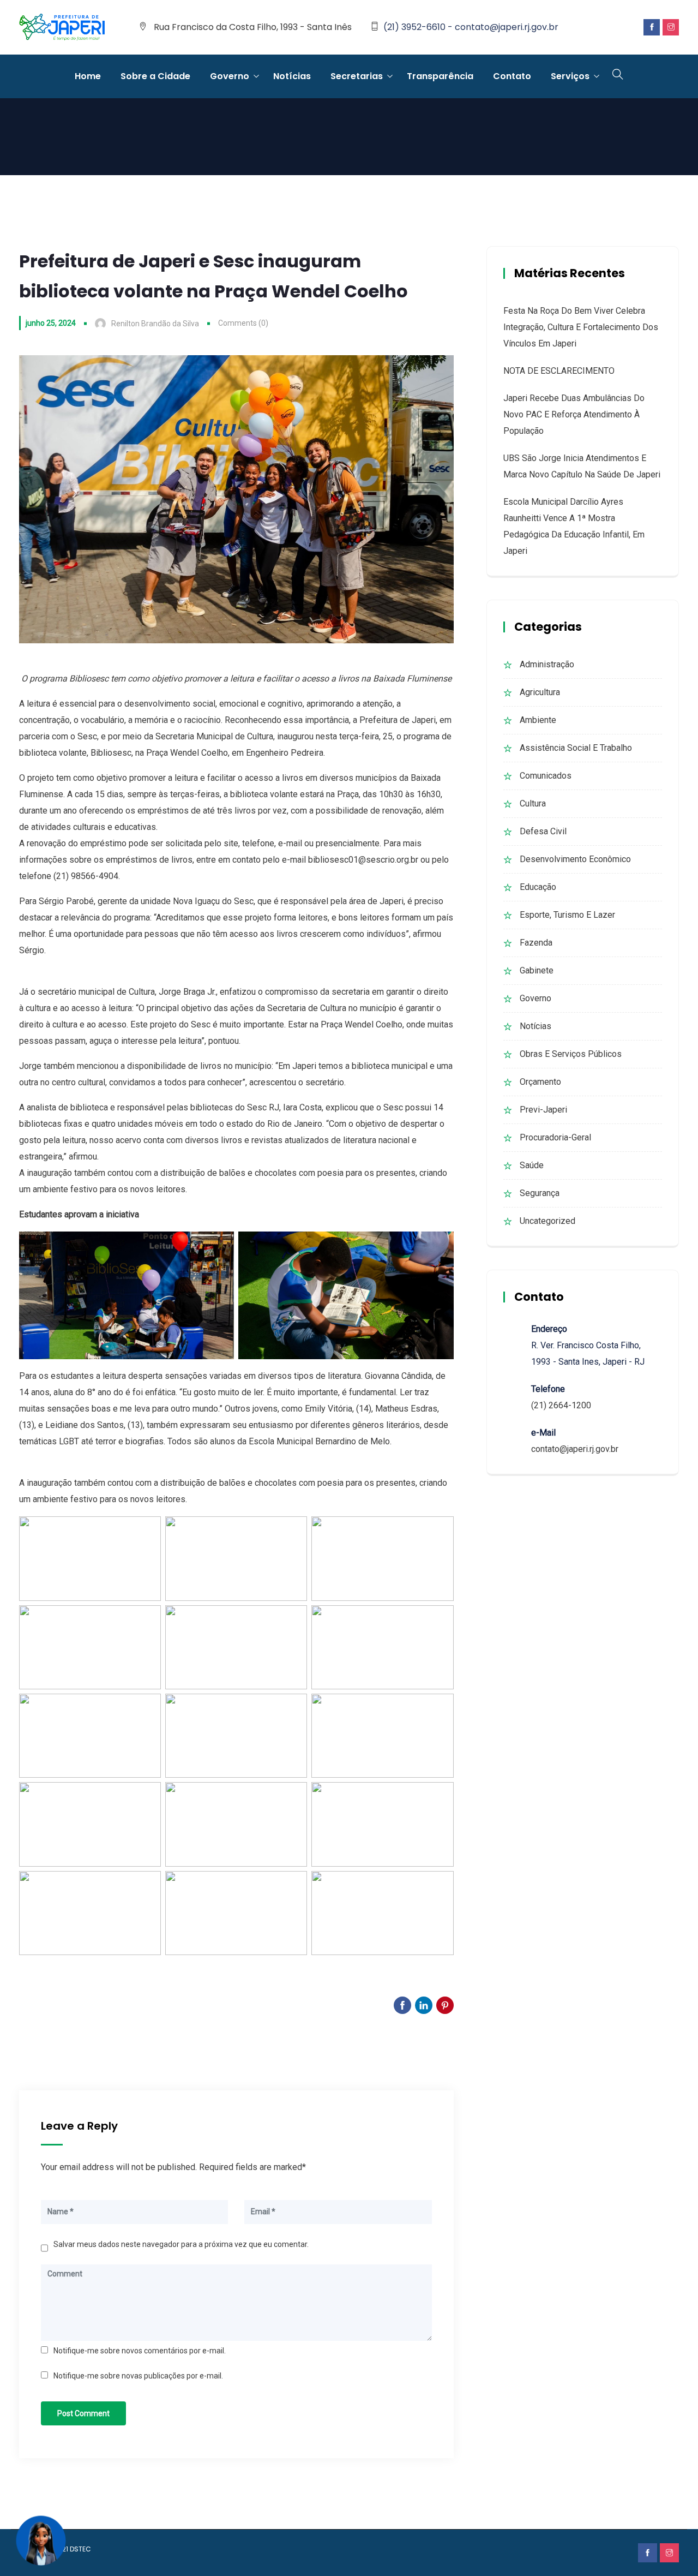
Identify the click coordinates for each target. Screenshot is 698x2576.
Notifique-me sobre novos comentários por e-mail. (140, 2351)
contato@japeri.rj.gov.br (575, 1449)
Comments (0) (243, 323)
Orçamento (540, 1082)
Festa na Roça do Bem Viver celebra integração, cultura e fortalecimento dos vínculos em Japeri (581, 327)
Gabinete (537, 970)
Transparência (440, 76)
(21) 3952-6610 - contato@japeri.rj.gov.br (471, 27)
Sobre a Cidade (155, 76)
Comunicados (546, 776)
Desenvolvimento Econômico (575, 859)
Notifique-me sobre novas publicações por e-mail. (138, 2376)
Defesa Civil (543, 831)
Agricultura (540, 692)
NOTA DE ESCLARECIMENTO (559, 371)
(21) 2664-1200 (561, 1405)
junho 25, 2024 (51, 323)
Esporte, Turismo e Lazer (567, 915)
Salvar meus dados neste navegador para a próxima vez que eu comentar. (181, 2244)
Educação (538, 887)
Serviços (570, 76)
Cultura (533, 803)
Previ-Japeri (543, 1110)
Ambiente (538, 720)
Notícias (292, 76)
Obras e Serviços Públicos (571, 1054)
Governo (230, 76)
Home (88, 76)
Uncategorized (547, 1221)
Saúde (532, 1165)
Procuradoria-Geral (555, 1137)
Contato (512, 76)
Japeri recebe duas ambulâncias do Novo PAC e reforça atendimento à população (574, 414)
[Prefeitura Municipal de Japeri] (62, 28)
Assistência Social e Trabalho (576, 748)
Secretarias (357, 76)
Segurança (540, 1193)
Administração (547, 664)
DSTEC (80, 2549)
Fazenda (536, 943)
